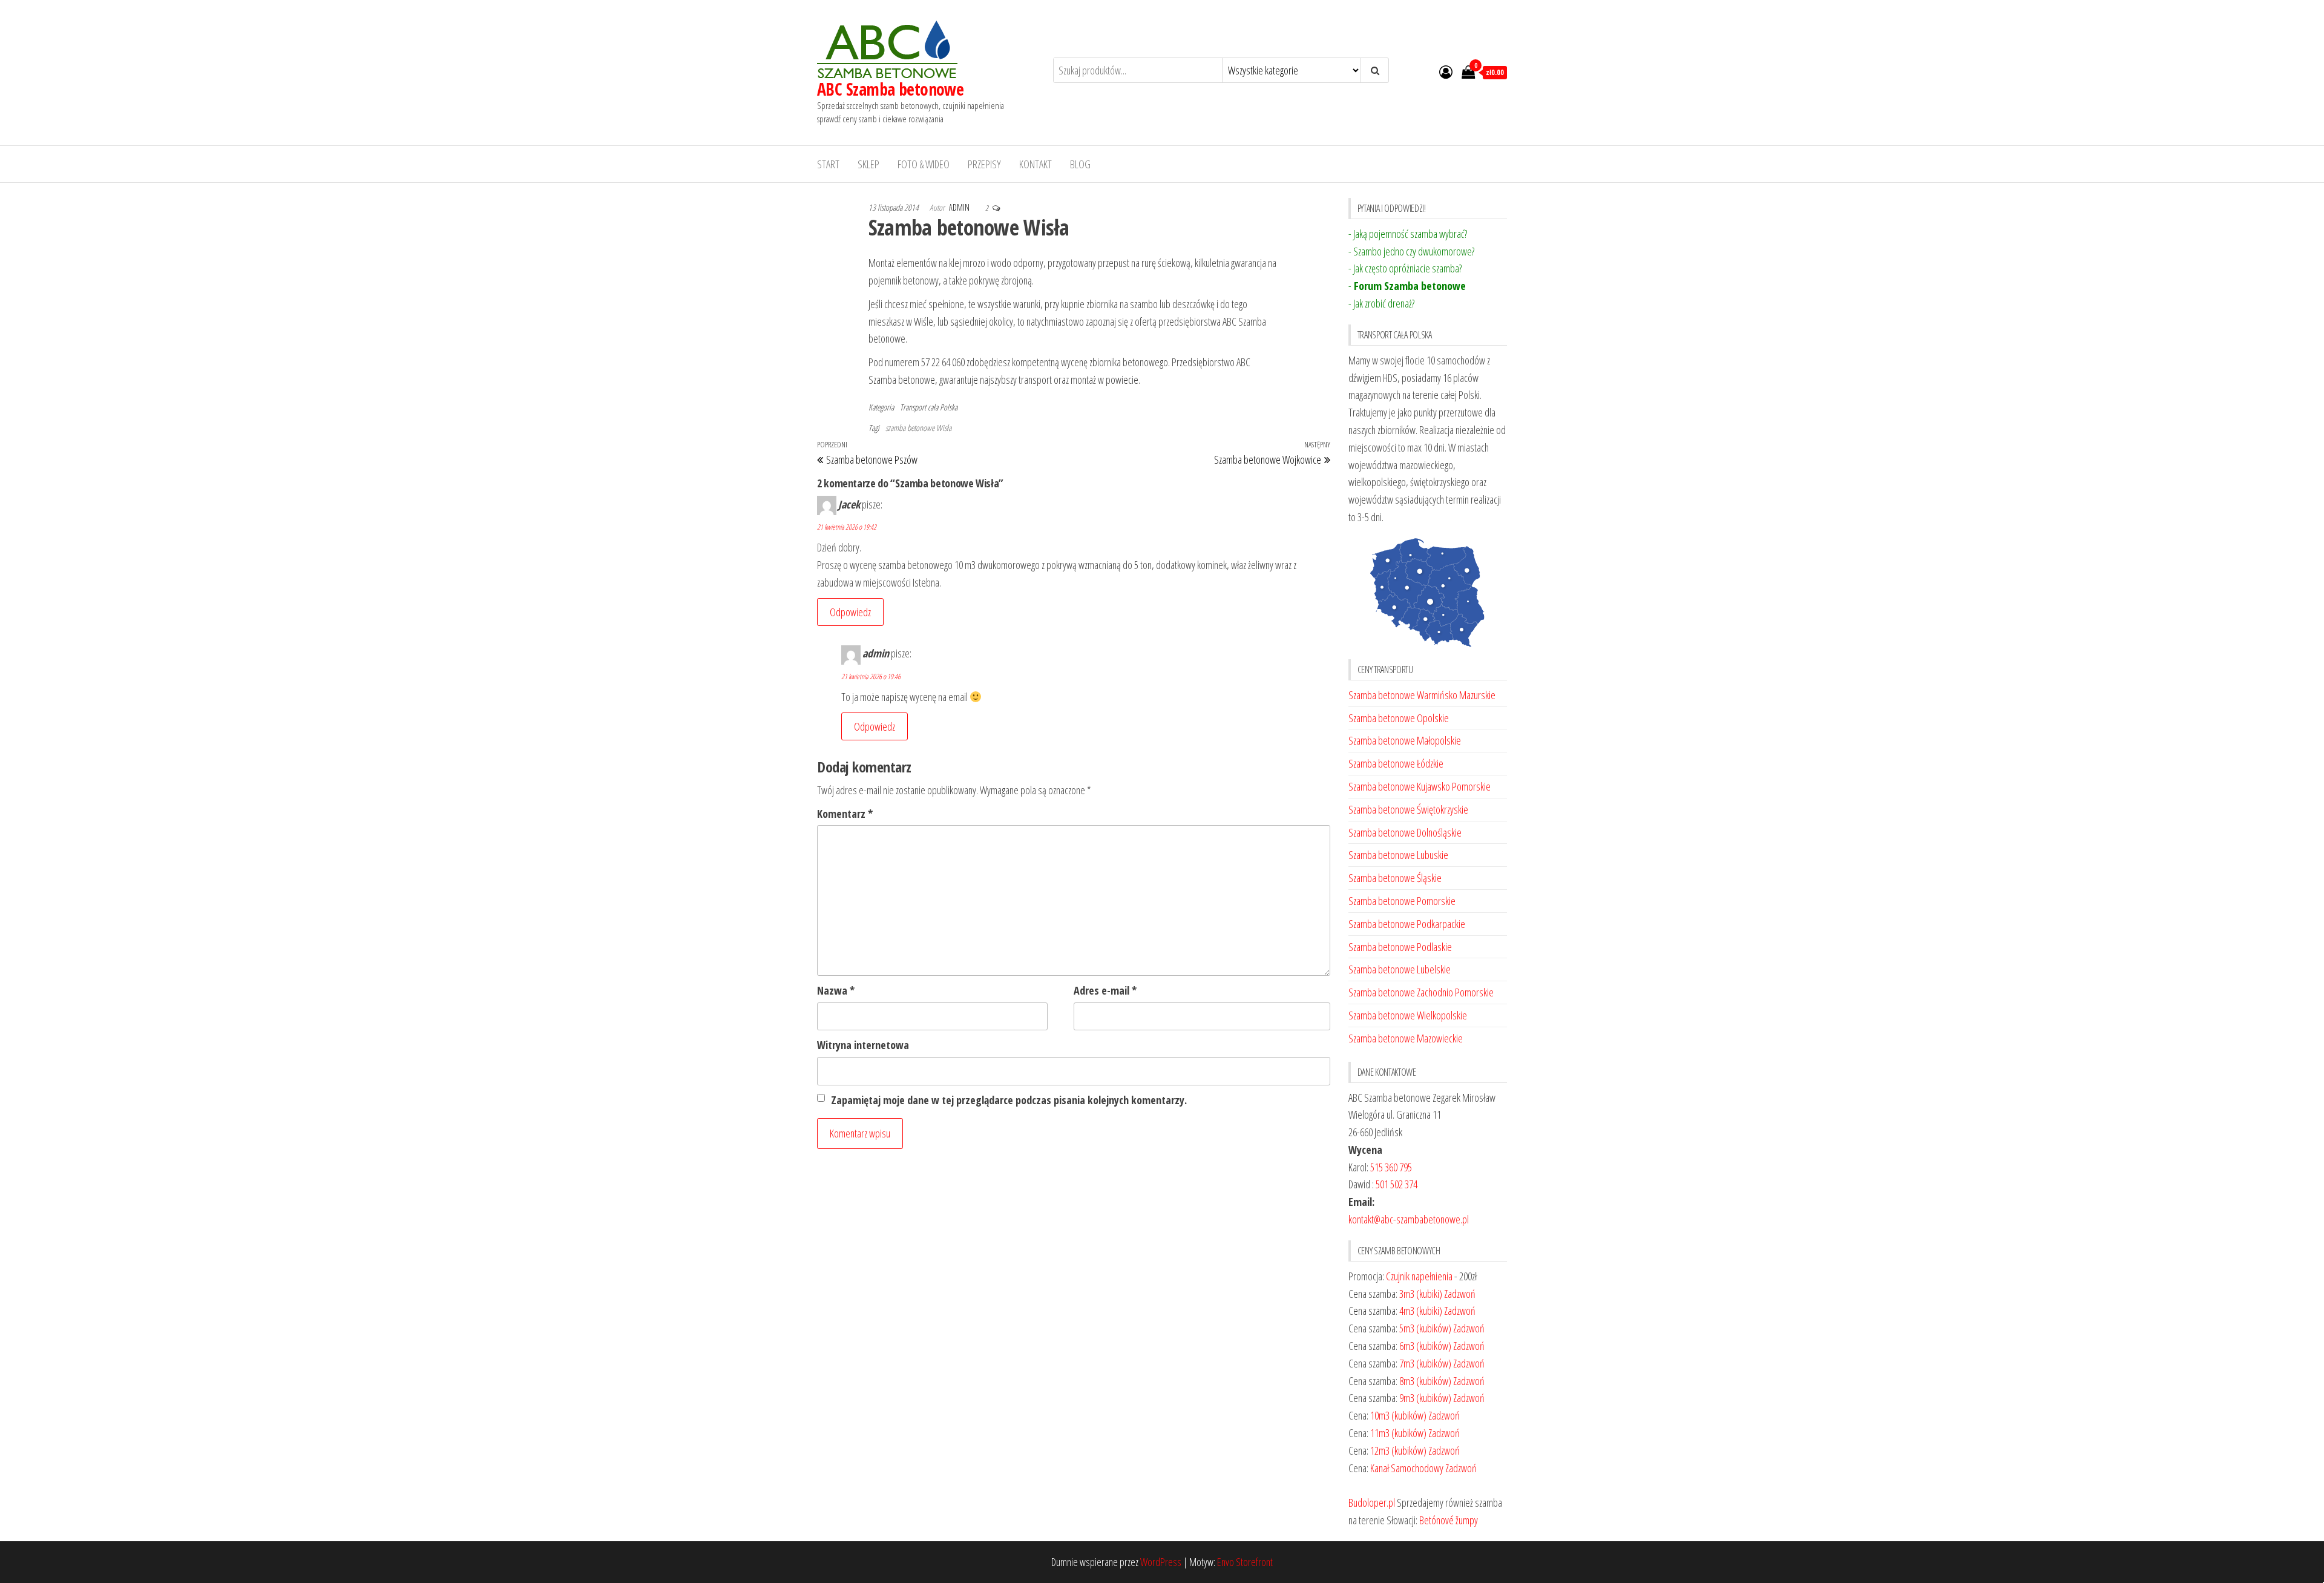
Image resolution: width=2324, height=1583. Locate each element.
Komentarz (845, 814)
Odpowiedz (850, 612)
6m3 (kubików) (1425, 1346)
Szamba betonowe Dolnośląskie (1405, 832)
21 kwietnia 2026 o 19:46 (871, 676)
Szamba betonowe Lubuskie (1398, 855)
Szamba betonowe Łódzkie (1396, 763)
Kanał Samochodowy (1407, 1468)
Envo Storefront (1245, 1562)
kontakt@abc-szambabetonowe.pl (1409, 1219)
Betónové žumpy (1449, 1520)
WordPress (1161, 1562)
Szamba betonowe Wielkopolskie (1408, 1015)
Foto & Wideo (924, 164)
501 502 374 (1397, 1184)
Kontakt (1036, 164)
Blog (1080, 164)
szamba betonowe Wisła (918, 428)
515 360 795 (1391, 1167)
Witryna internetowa (863, 1045)
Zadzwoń (1460, 1294)
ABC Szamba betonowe (890, 89)
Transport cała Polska (929, 407)
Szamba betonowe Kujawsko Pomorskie (1420, 786)
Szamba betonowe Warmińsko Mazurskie (1422, 695)
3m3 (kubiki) (1421, 1294)
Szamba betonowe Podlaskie (1400, 947)
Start (828, 164)
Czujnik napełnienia (1419, 1276)
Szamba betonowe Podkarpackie (1407, 924)
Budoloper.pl (1372, 1502)
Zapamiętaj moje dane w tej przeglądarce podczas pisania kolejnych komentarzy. (1009, 1100)
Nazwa (836, 990)
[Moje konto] (1446, 71)
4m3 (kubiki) (1421, 1311)
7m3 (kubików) (1425, 1363)
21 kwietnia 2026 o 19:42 (847, 527)
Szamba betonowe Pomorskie (1402, 901)
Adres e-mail (1105, 990)
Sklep (868, 164)
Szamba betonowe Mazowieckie (1406, 1038)
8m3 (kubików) (1425, 1381)
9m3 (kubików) (1425, 1398)
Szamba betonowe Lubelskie (1400, 969)
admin (960, 207)
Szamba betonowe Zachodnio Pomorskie (1421, 992)
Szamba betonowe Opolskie (1399, 718)
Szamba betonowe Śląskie (1395, 878)
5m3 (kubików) (1425, 1328)
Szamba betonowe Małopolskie (1405, 740)
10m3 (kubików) (1398, 1415)
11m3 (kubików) (1398, 1433)
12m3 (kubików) (1398, 1450)
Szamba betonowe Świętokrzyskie (1408, 809)
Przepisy (984, 164)
